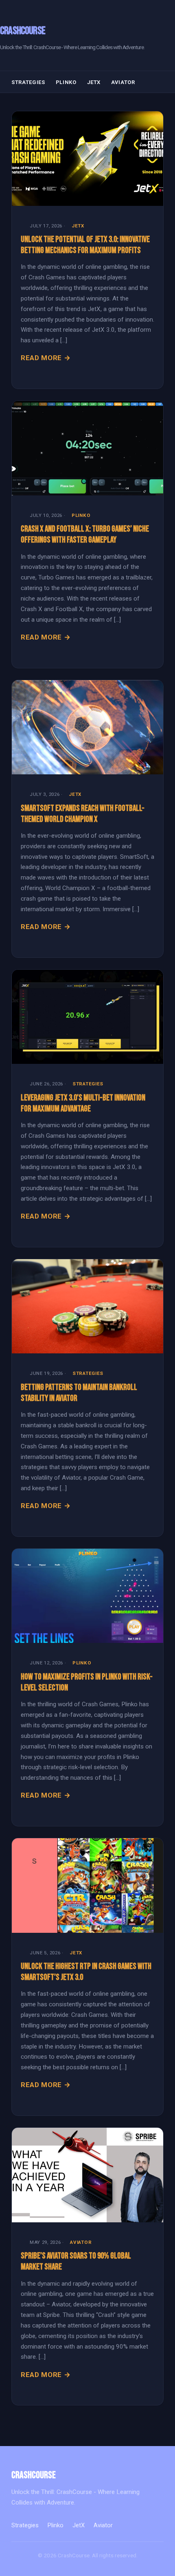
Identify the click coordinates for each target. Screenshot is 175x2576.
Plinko (66, 82)
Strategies (28, 82)
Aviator (123, 82)
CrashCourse (23, 31)
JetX (94, 82)
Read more (41, 358)
